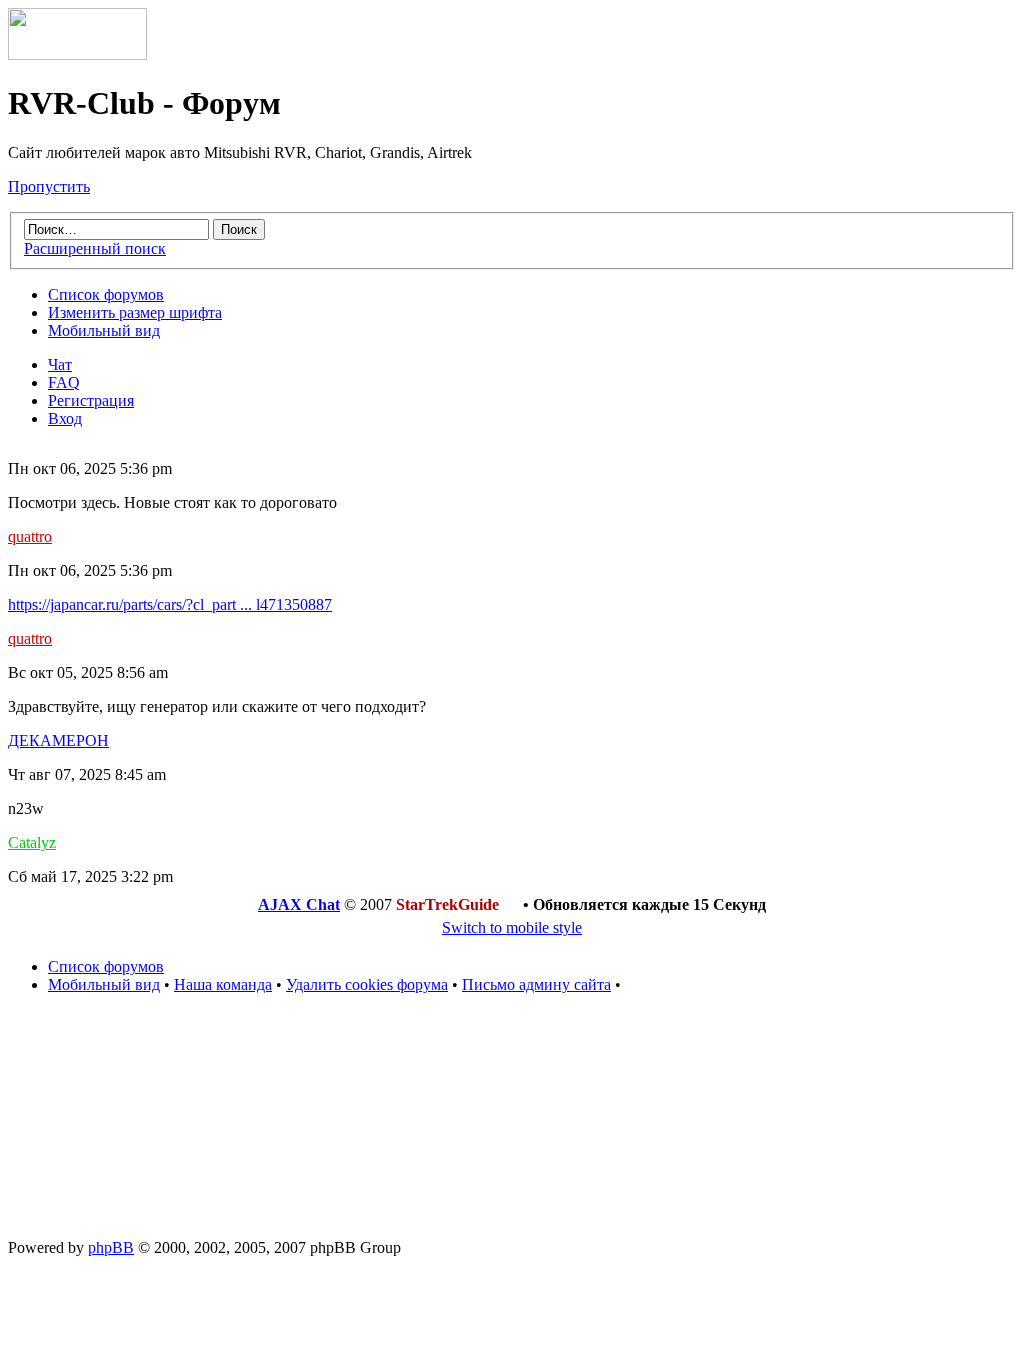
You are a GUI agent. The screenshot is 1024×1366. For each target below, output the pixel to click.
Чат (60, 364)
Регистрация (91, 400)
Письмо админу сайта (536, 984)
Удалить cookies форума (367, 984)
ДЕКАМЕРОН (58, 740)
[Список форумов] (77, 54)
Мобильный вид (104, 330)
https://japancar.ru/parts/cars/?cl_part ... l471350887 (170, 604)
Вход (65, 418)
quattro (30, 536)
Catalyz (32, 842)
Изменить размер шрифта (135, 312)
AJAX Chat (299, 904)
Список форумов (106, 294)
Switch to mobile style (512, 927)
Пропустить (49, 186)
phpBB (111, 1247)
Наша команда (223, 984)
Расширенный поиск (95, 248)
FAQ (64, 382)
